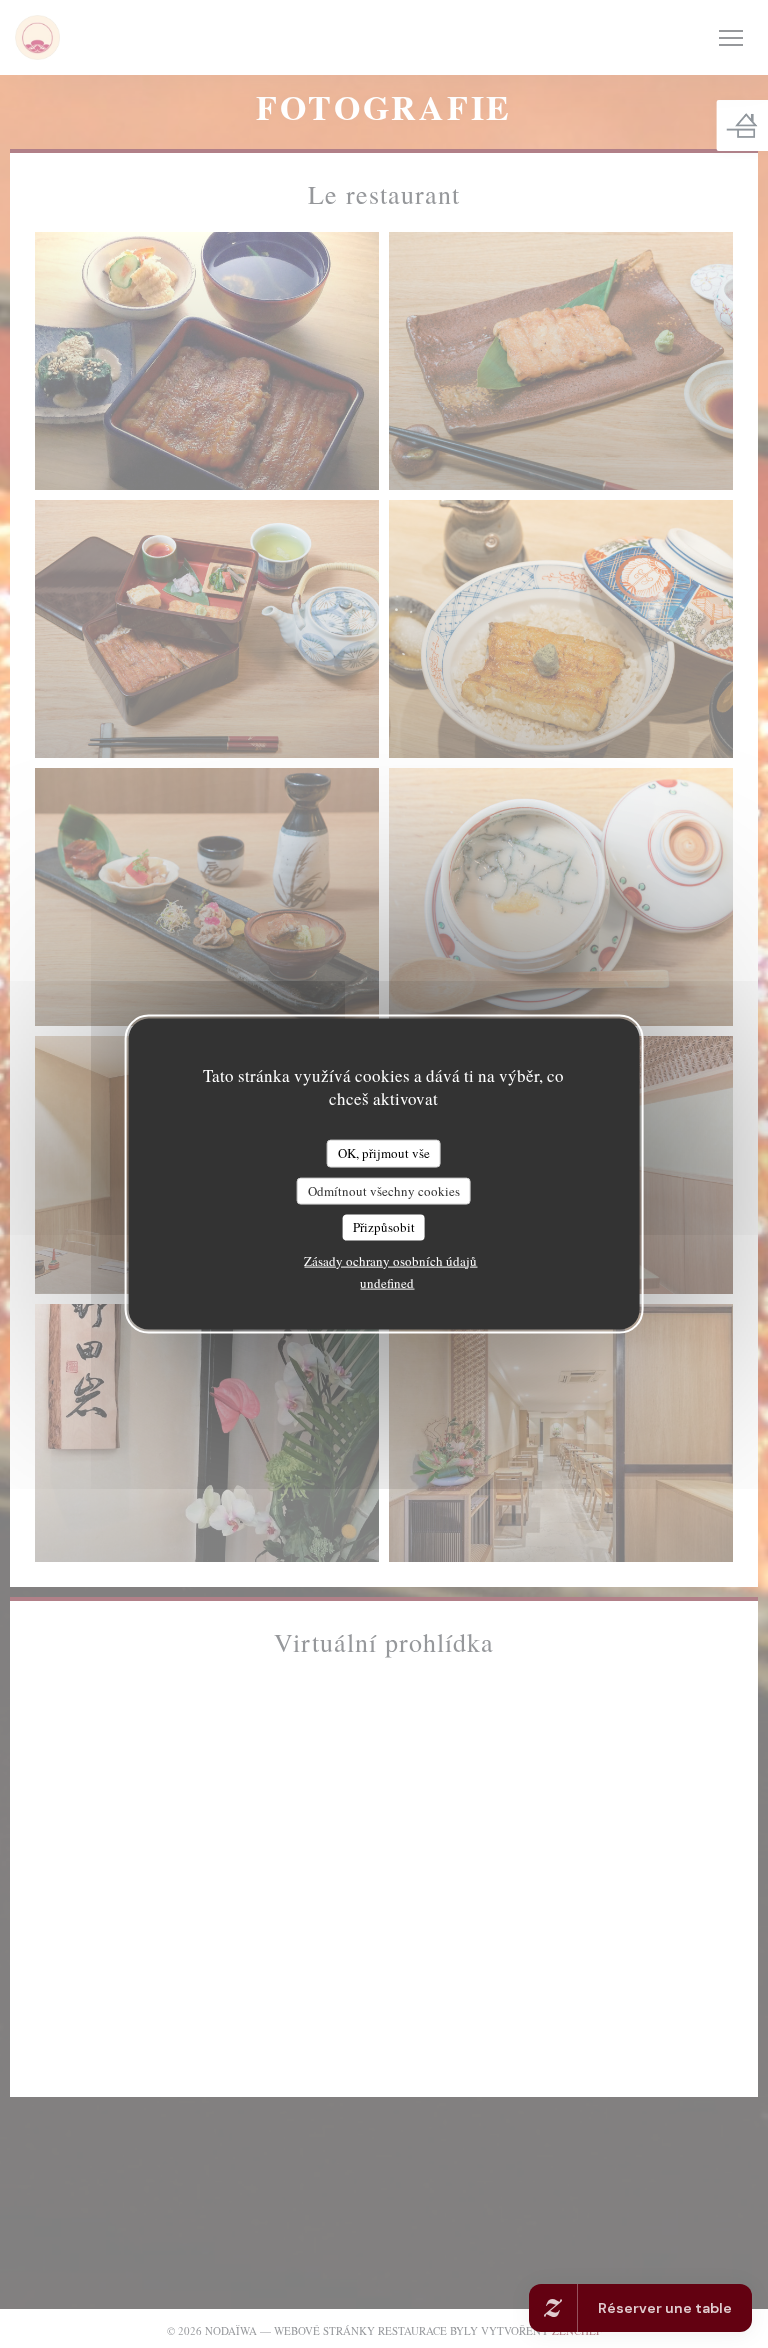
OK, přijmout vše (384, 1153)
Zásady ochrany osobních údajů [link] (390, 1260)
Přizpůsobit (384, 1227)
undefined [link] (387, 1282)
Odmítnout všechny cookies (384, 1190)
